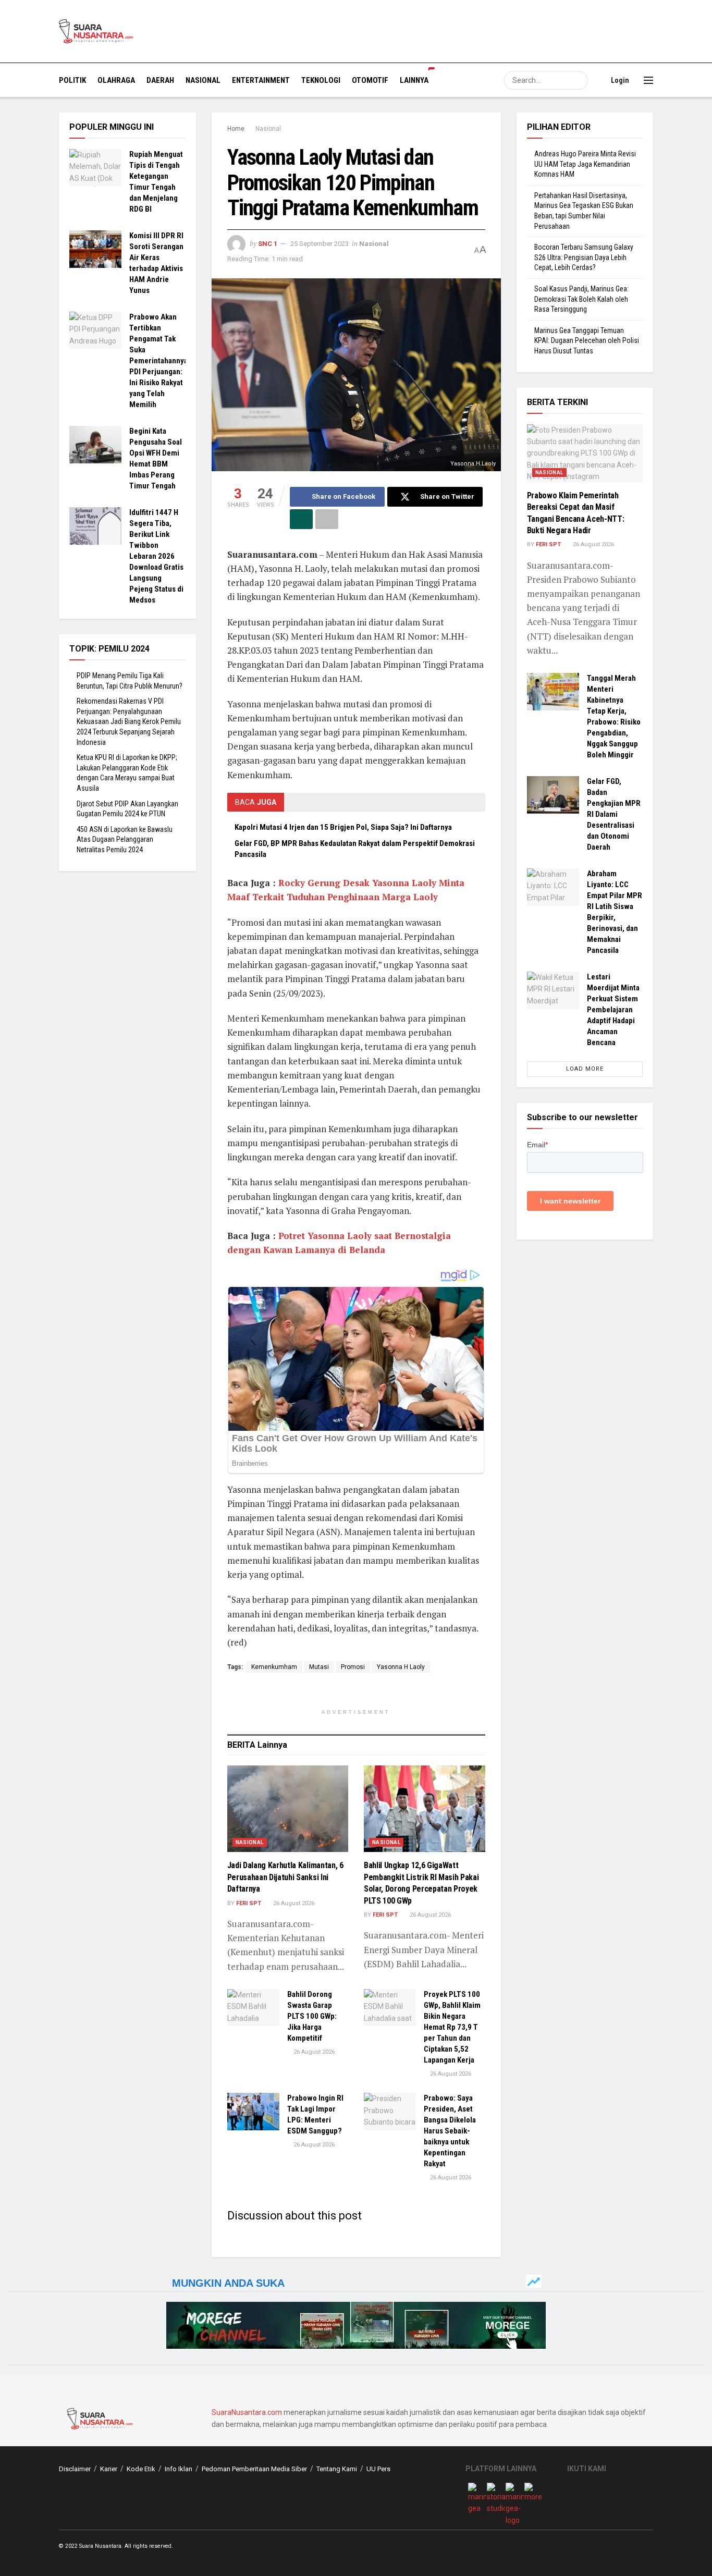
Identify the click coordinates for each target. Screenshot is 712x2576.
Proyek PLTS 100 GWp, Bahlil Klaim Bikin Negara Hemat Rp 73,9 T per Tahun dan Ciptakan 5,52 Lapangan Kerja (452, 2027)
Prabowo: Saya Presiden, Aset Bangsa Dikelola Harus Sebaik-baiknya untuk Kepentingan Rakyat (450, 2131)
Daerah (160, 80)
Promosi (353, 1667)
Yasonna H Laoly (401, 1667)
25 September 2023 (320, 244)
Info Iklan (179, 2469)
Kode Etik (141, 2469)
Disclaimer (75, 2469)
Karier (109, 2469)
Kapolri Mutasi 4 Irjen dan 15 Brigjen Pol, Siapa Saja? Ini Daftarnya (343, 827)
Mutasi (319, 1667)
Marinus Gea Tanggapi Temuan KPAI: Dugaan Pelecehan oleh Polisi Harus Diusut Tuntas (587, 341)
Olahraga (116, 80)
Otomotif (370, 80)
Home (236, 129)
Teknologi (321, 80)
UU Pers (378, 2469)
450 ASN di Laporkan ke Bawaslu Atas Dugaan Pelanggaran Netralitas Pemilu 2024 (125, 839)
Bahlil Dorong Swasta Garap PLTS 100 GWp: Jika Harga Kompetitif (312, 2016)
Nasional (203, 80)
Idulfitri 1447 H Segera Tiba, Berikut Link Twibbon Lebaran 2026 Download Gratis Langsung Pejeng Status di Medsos (156, 556)
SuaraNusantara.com (247, 2412)
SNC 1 (268, 244)
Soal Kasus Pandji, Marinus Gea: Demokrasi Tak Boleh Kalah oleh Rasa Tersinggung (581, 299)
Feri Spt (249, 1903)
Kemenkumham (274, 1667)
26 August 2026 (293, 1903)
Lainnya (414, 80)
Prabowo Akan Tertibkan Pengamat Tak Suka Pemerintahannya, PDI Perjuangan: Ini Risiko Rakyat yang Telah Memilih (159, 361)
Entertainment (261, 80)
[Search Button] (579, 80)
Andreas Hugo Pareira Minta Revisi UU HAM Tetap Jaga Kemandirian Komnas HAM (585, 164)
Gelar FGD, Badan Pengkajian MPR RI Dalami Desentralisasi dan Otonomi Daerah (614, 814)
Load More (585, 1069)
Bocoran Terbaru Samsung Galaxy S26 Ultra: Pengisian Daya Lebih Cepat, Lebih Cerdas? (584, 257)
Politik (72, 80)
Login (619, 80)
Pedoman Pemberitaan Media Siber (254, 2469)
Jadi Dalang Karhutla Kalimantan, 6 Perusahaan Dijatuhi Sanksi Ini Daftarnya (285, 1877)
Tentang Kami (337, 2469)
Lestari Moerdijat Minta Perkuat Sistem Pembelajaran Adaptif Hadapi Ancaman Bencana (613, 1010)
